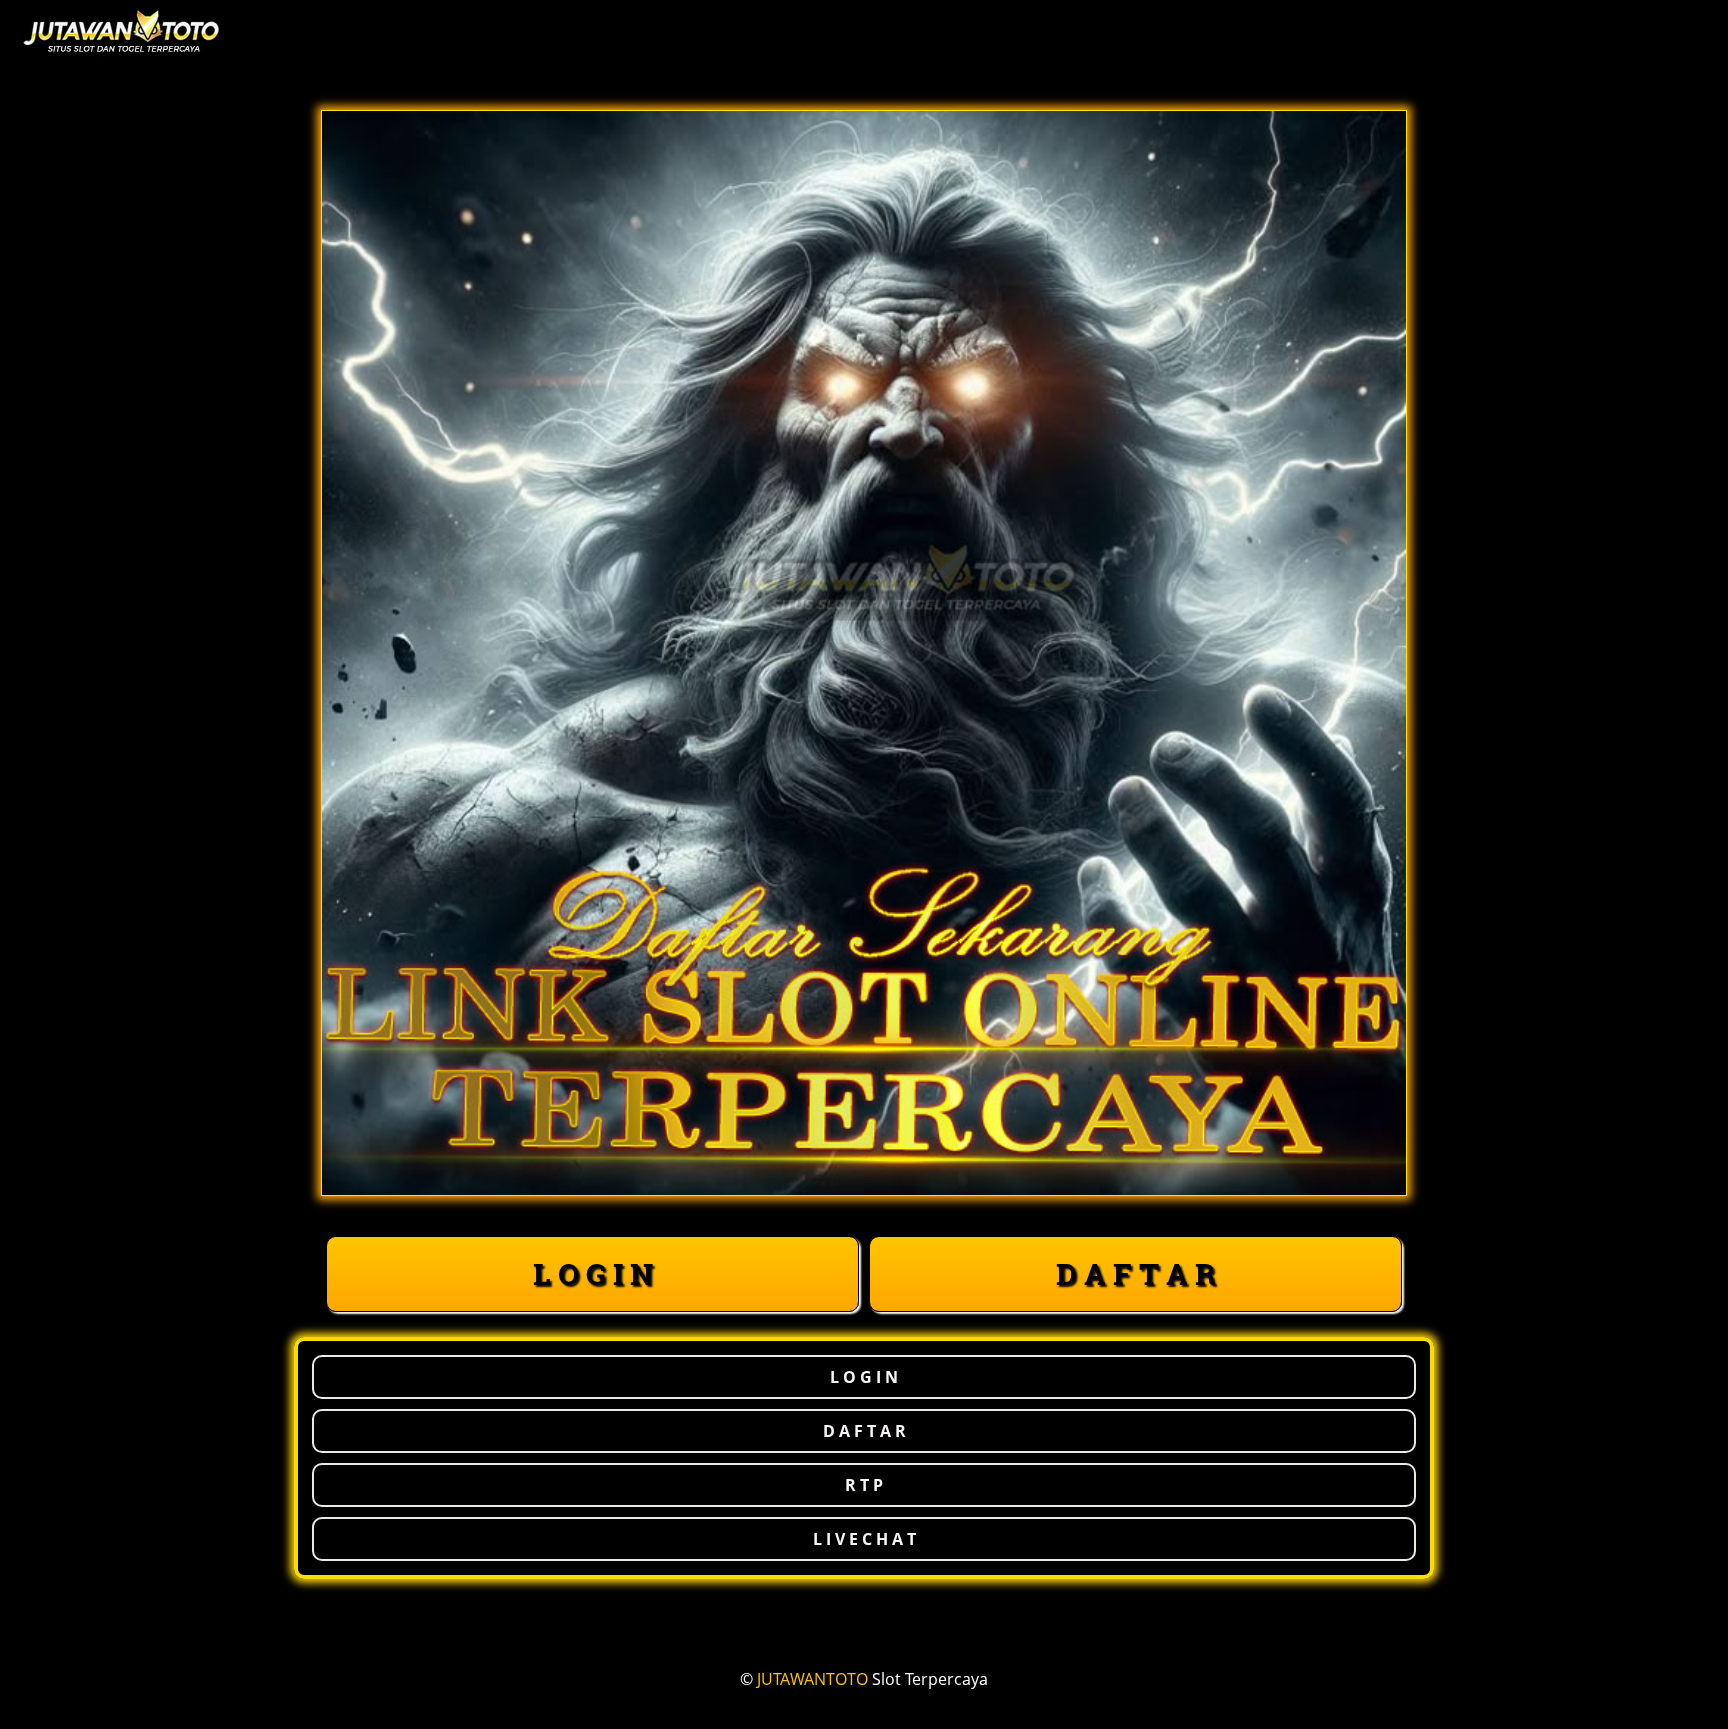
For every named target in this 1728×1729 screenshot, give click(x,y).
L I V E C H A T (864, 1539)
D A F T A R (1136, 1273)
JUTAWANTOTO (812, 1679)
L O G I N (593, 1273)
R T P (864, 1485)
